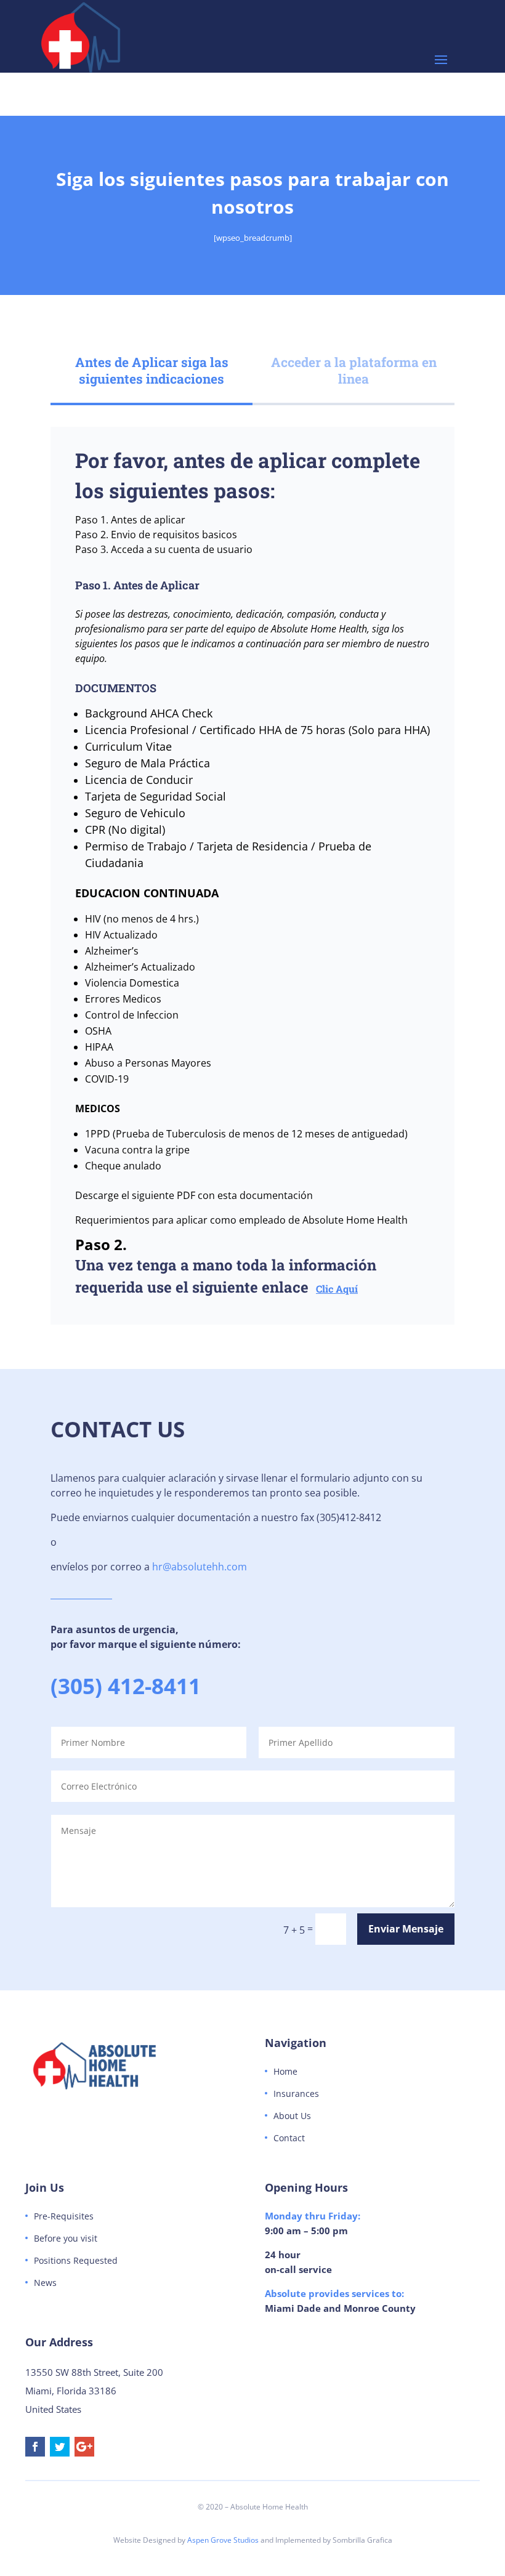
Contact (289, 2138)
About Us (292, 2116)
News (45, 2283)
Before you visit (66, 2238)
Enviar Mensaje (406, 1929)
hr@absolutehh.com (200, 1567)
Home (285, 2071)
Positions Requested (76, 2260)
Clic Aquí (337, 1289)
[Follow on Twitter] (60, 2447)
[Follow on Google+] (84, 2447)
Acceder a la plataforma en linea (354, 370)
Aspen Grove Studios (223, 2540)
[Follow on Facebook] (35, 2447)
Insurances (296, 2094)
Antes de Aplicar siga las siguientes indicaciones (152, 370)
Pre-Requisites (64, 2216)
